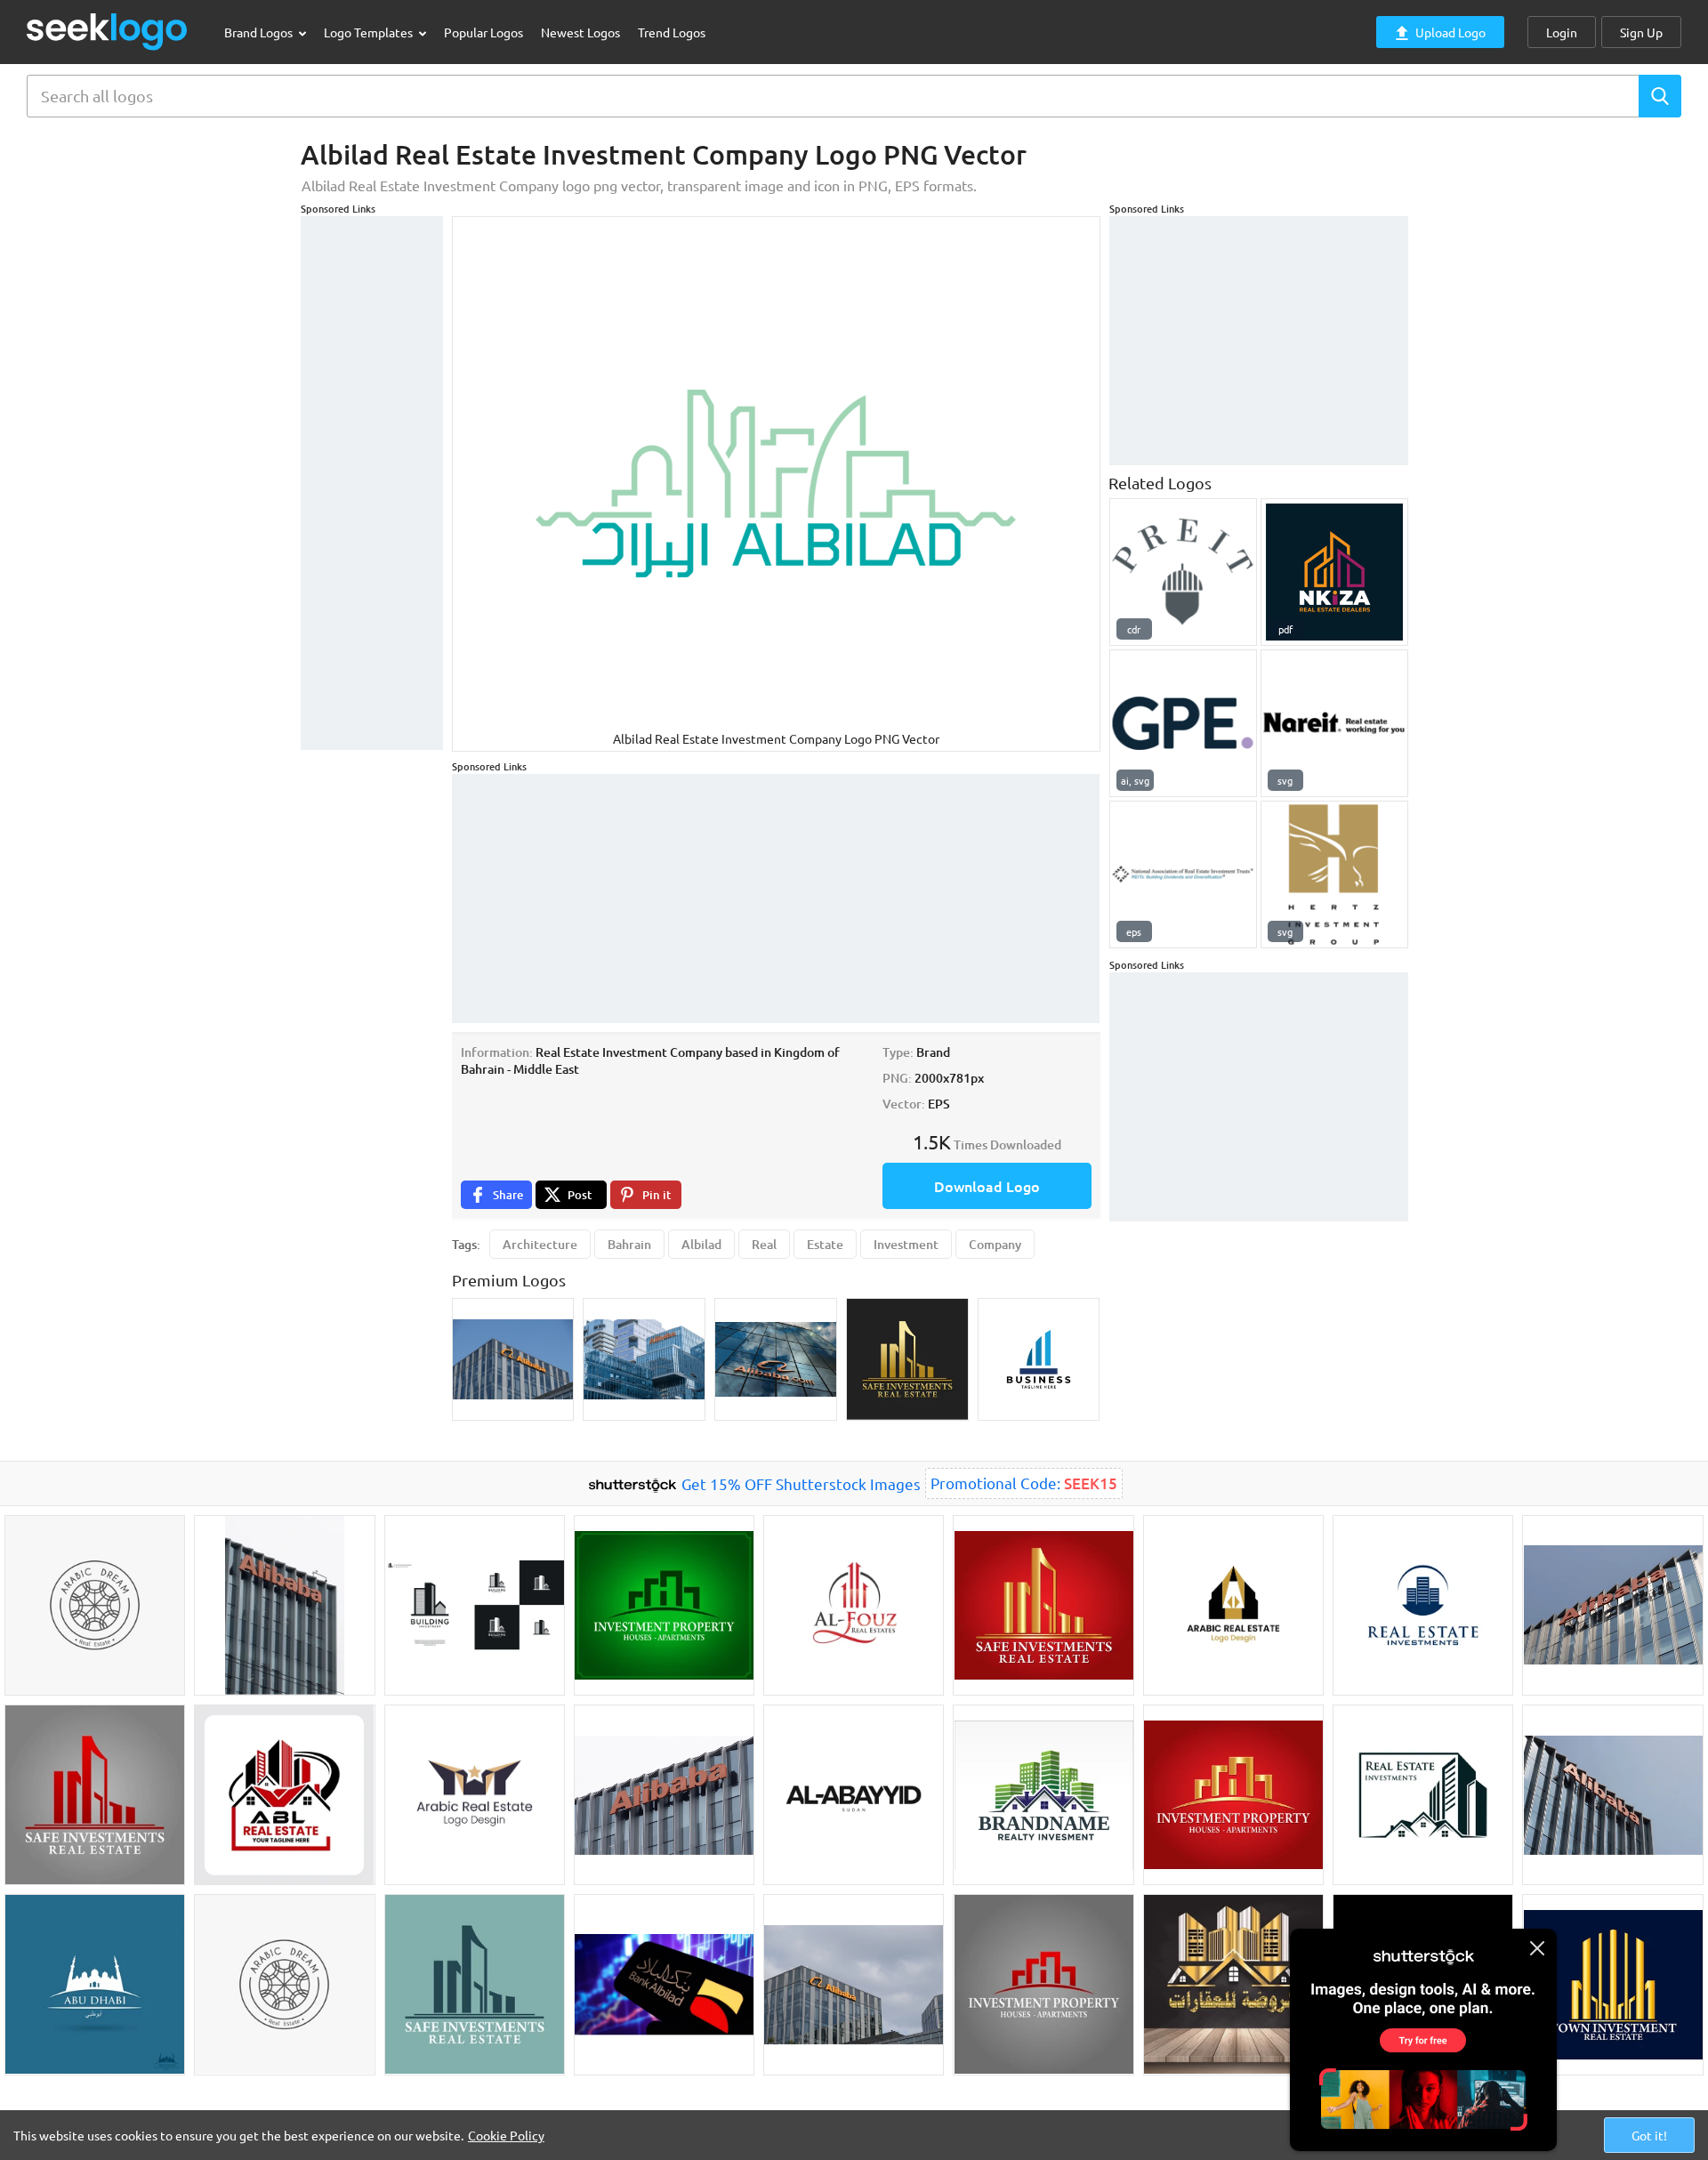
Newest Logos (580, 32)
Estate (825, 1244)
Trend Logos (672, 32)
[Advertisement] (372, 483)
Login (1562, 32)
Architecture (540, 1244)
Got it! (1649, 2135)
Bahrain (629, 1244)
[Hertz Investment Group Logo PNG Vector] (1334, 874)
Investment (906, 1244)
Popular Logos (483, 32)
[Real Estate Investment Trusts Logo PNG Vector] (1334, 723)
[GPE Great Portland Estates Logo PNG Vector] (1183, 723)
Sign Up (1641, 32)
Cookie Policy (506, 2135)
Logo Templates (370, 32)
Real (764, 1244)
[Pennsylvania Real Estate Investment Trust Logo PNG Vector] (1183, 572)
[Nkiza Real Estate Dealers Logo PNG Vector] (1334, 572)
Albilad (701, 1244)
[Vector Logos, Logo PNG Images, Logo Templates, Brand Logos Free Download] (108, 32)
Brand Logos (260, 32)
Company (995, 1244)
